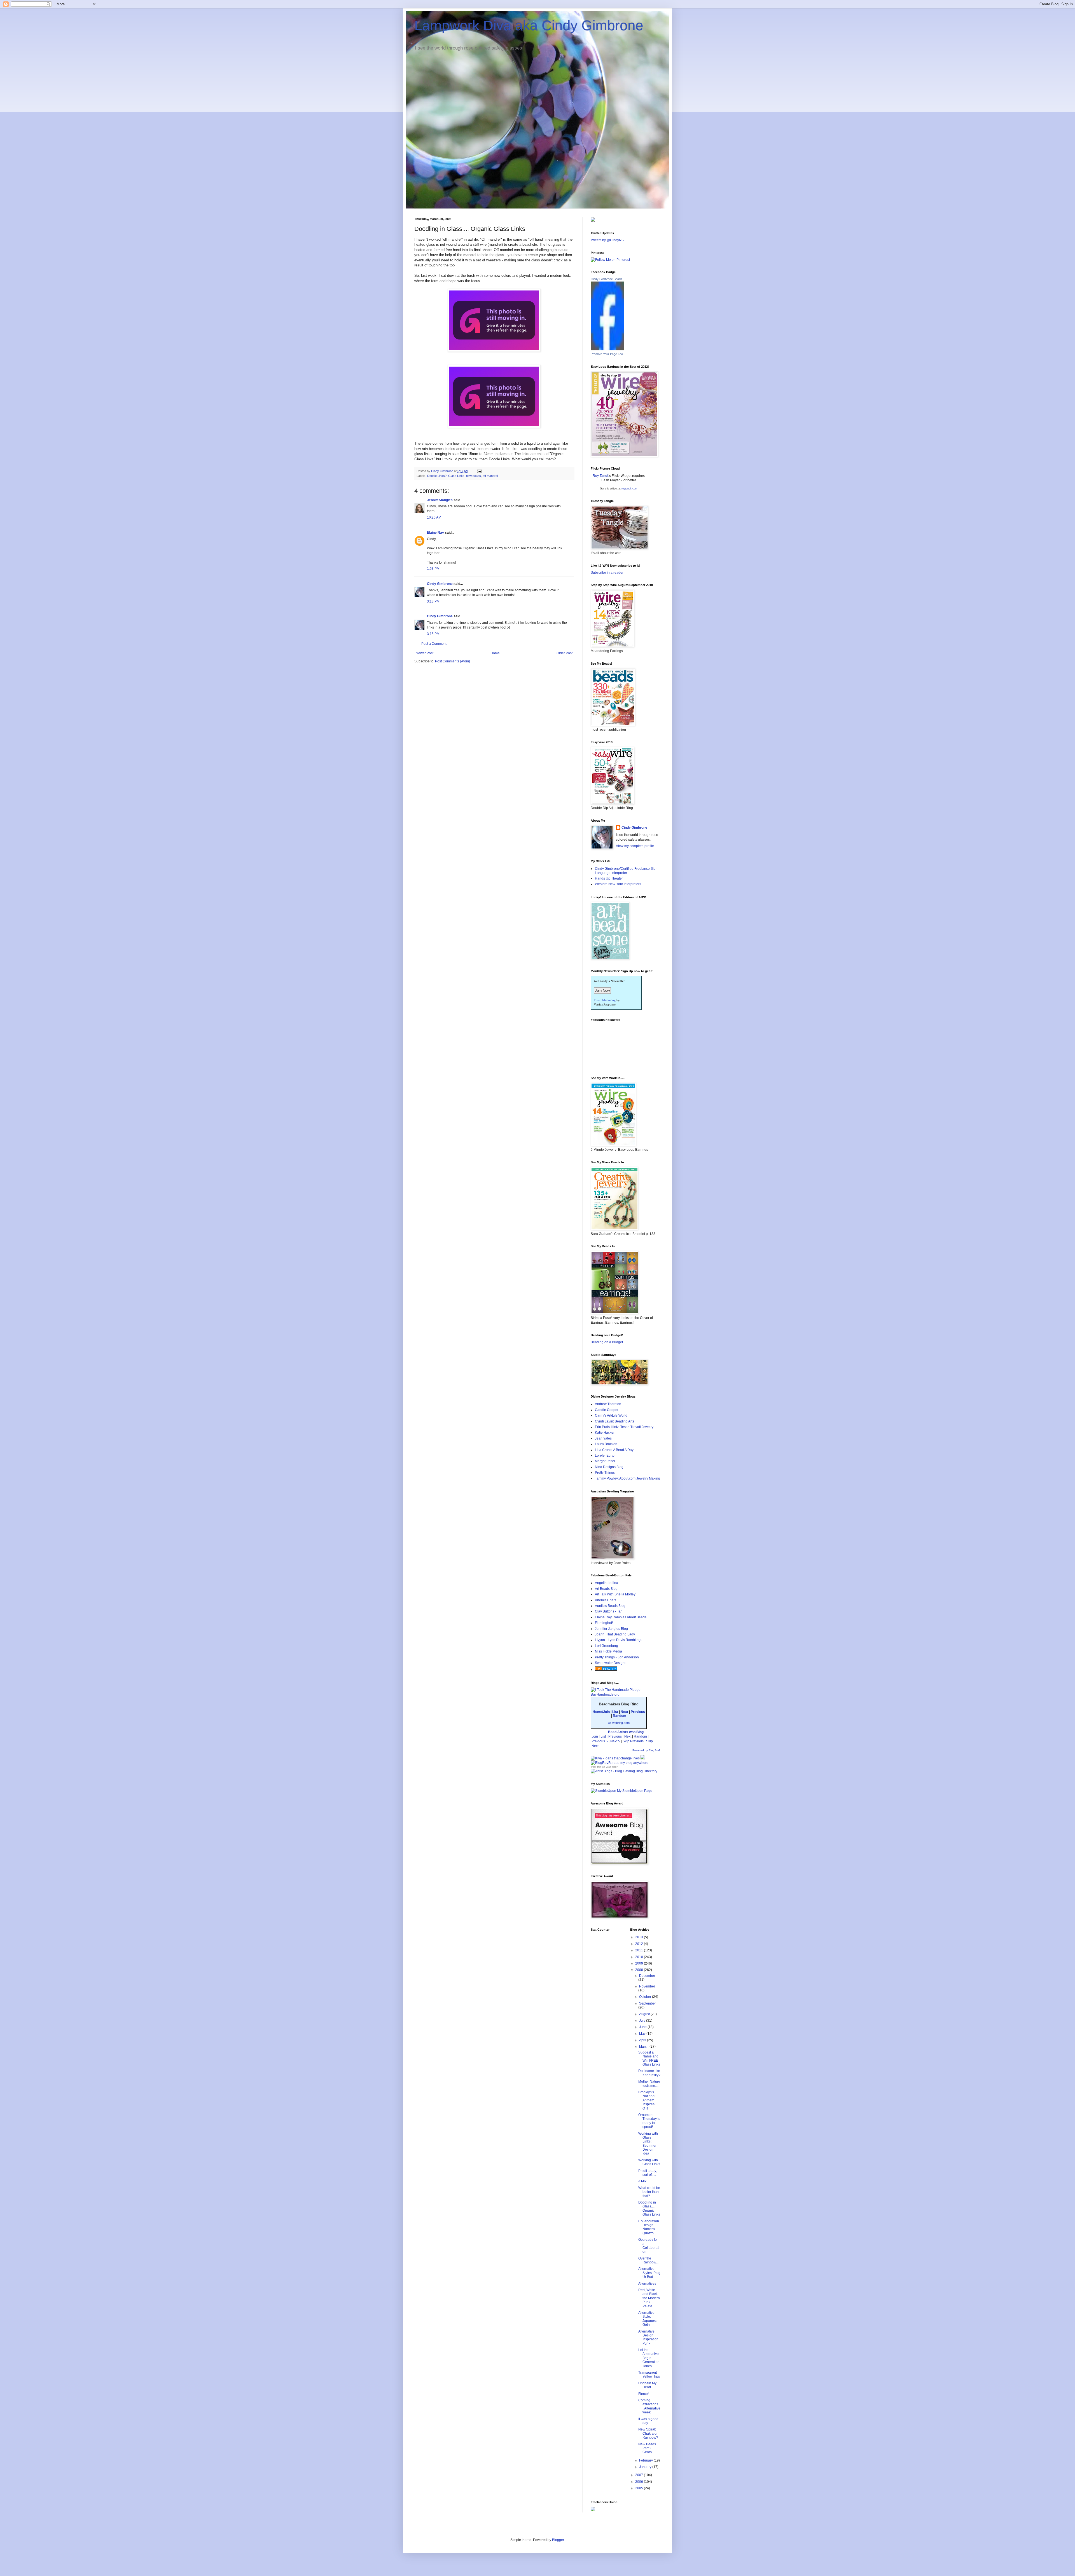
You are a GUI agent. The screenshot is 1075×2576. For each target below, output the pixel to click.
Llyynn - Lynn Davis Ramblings (619, 1640)
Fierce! (643, 2394)
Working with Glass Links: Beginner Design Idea (648, 2144)
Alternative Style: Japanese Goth (648, 2319)
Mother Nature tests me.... (649, 2083)
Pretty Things (605, 1473)
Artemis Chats (606, 1600)
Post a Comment (434, 644)
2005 (640, 2488)
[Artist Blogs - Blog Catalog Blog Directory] (624, 1771)
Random (620, 1716)
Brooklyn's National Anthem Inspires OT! (647, 2100)
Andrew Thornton (608, 1404)
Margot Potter (605, 1461)
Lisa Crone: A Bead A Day (614, 1450)
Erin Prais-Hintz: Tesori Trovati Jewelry (624, 1427)
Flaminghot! (604, 1623)
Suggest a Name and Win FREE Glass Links (649, 2058)
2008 (640, 1970)
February (646, 2460)
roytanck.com (629, 489)
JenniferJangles (440, 500)
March (644, 2047)
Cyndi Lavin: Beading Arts (614, 1421)
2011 (640, 1950)
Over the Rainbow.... (649, 2260)
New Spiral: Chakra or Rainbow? (648, 2433)
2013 (640, 1937)
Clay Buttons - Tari (609, 1611)
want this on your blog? (604, 1767)
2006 (640, 2482)
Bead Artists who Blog (626, 1732)
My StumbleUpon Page (634, 1791)
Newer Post (425, 653)
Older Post (565, 653)
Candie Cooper (607, 1410)
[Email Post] (479, 471)
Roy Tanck (601, 476)
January (646, 2467)
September (648, 2003)
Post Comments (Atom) (453, 661)
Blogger (558, 2540)
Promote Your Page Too (607, 354)
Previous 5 (600, 1741)
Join (595, 1736)
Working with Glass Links (649, 2162)
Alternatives (647, 2284)
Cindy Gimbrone (440, 584)
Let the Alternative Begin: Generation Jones (649, 2358)
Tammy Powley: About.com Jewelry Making (628, 1478)
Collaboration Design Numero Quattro (649, 2227)
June (643, 2027)
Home (495, 653)
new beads (474, 476)
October (646, 1997)
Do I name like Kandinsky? (649, 2073)
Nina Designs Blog (609, 1467)
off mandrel (490, 476)
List (615, 1712)
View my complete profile (635, 846)
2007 (640, 2475)
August (645, 2014)
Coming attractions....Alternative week (649, 2406)
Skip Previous (633, 1741)
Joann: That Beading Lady (615, 1634)
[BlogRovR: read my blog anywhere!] (626, 1763)
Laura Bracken (606, 1444)
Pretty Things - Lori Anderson (617, 1657)
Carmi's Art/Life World (611, 1415)
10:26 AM (434, 517)
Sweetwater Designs (611, 1663)
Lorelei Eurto (605, 1455)
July (643, 2021)
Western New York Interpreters (618, 884)
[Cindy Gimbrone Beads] (607, 349)
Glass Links (456, 476)
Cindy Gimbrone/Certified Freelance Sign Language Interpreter (626, 871)
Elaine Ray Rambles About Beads (621, 1617)
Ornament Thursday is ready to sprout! (649, 2121)
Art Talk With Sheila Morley (615, 1594)
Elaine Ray (435, 533)
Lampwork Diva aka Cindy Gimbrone (529, 25)
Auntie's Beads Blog (610, 1606)
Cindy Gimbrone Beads (607, 279)
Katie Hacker (605, 1433)
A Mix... (644, 2181)
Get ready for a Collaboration (649, 2246)
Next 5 (615, 1741)
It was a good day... (648, 2421)
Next (624, 1712)
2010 (640, 1957)
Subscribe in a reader (607, 573)
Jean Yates (603, 1438)
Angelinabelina (607, 1583)
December (647, 1976)
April (643, 2040)
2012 (640, 1944)
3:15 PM (433, 634)
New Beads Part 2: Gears (647, 2448)
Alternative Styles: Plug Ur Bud (649, 2273)
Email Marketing (605, 1000)
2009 (640, 1963)
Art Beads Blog (606, 1589)
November (647, 1986)
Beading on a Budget (607, 1342)
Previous (638, 1712)
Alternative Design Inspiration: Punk (649, 2337)
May (643, 2034)
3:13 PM (433, 601)
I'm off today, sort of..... (648, 2173)
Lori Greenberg (607, 1646)
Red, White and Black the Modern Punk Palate (649, 2298)
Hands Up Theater (609, 878)
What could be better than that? (649, 2192)
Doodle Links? (437, 476)
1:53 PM (433, 569)
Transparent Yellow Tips (649, 2375)
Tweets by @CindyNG (607, 240)
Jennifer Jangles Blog (611, 1629)
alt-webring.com (619, 1723)
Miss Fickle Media (608, 1651)
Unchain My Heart (647, 2385)
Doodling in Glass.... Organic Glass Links (649, 2208)
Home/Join (601, 1712)
